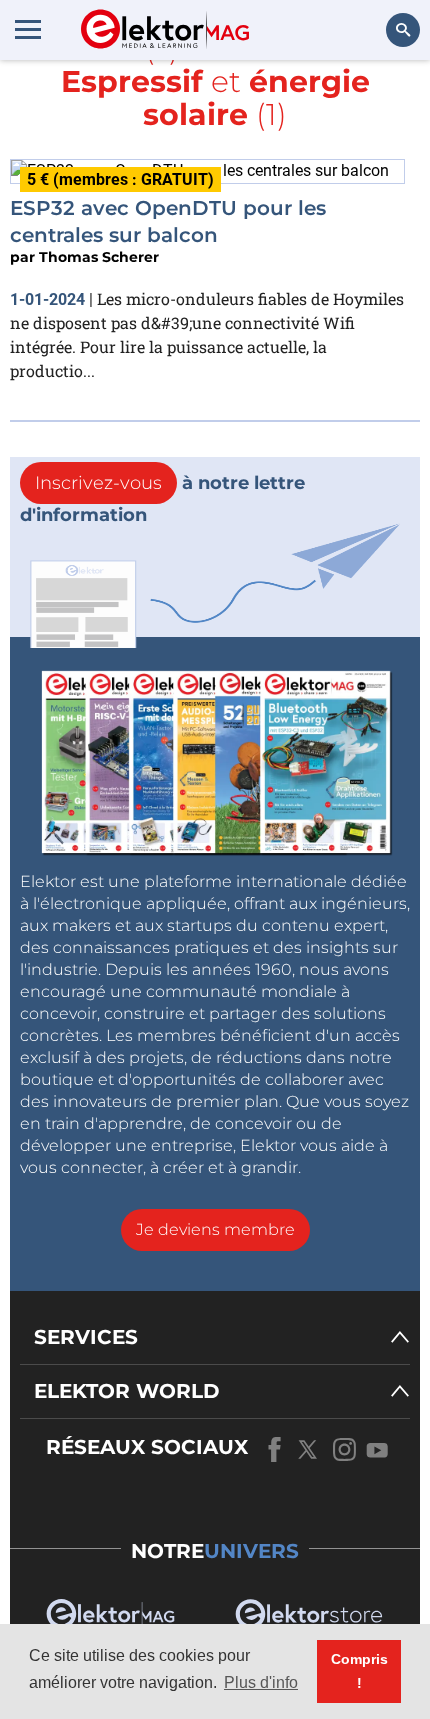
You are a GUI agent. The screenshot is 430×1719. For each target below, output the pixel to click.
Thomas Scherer (99, 257)
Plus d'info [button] (261, 1682)
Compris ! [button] (359, 1671)
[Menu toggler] (28, 29)
